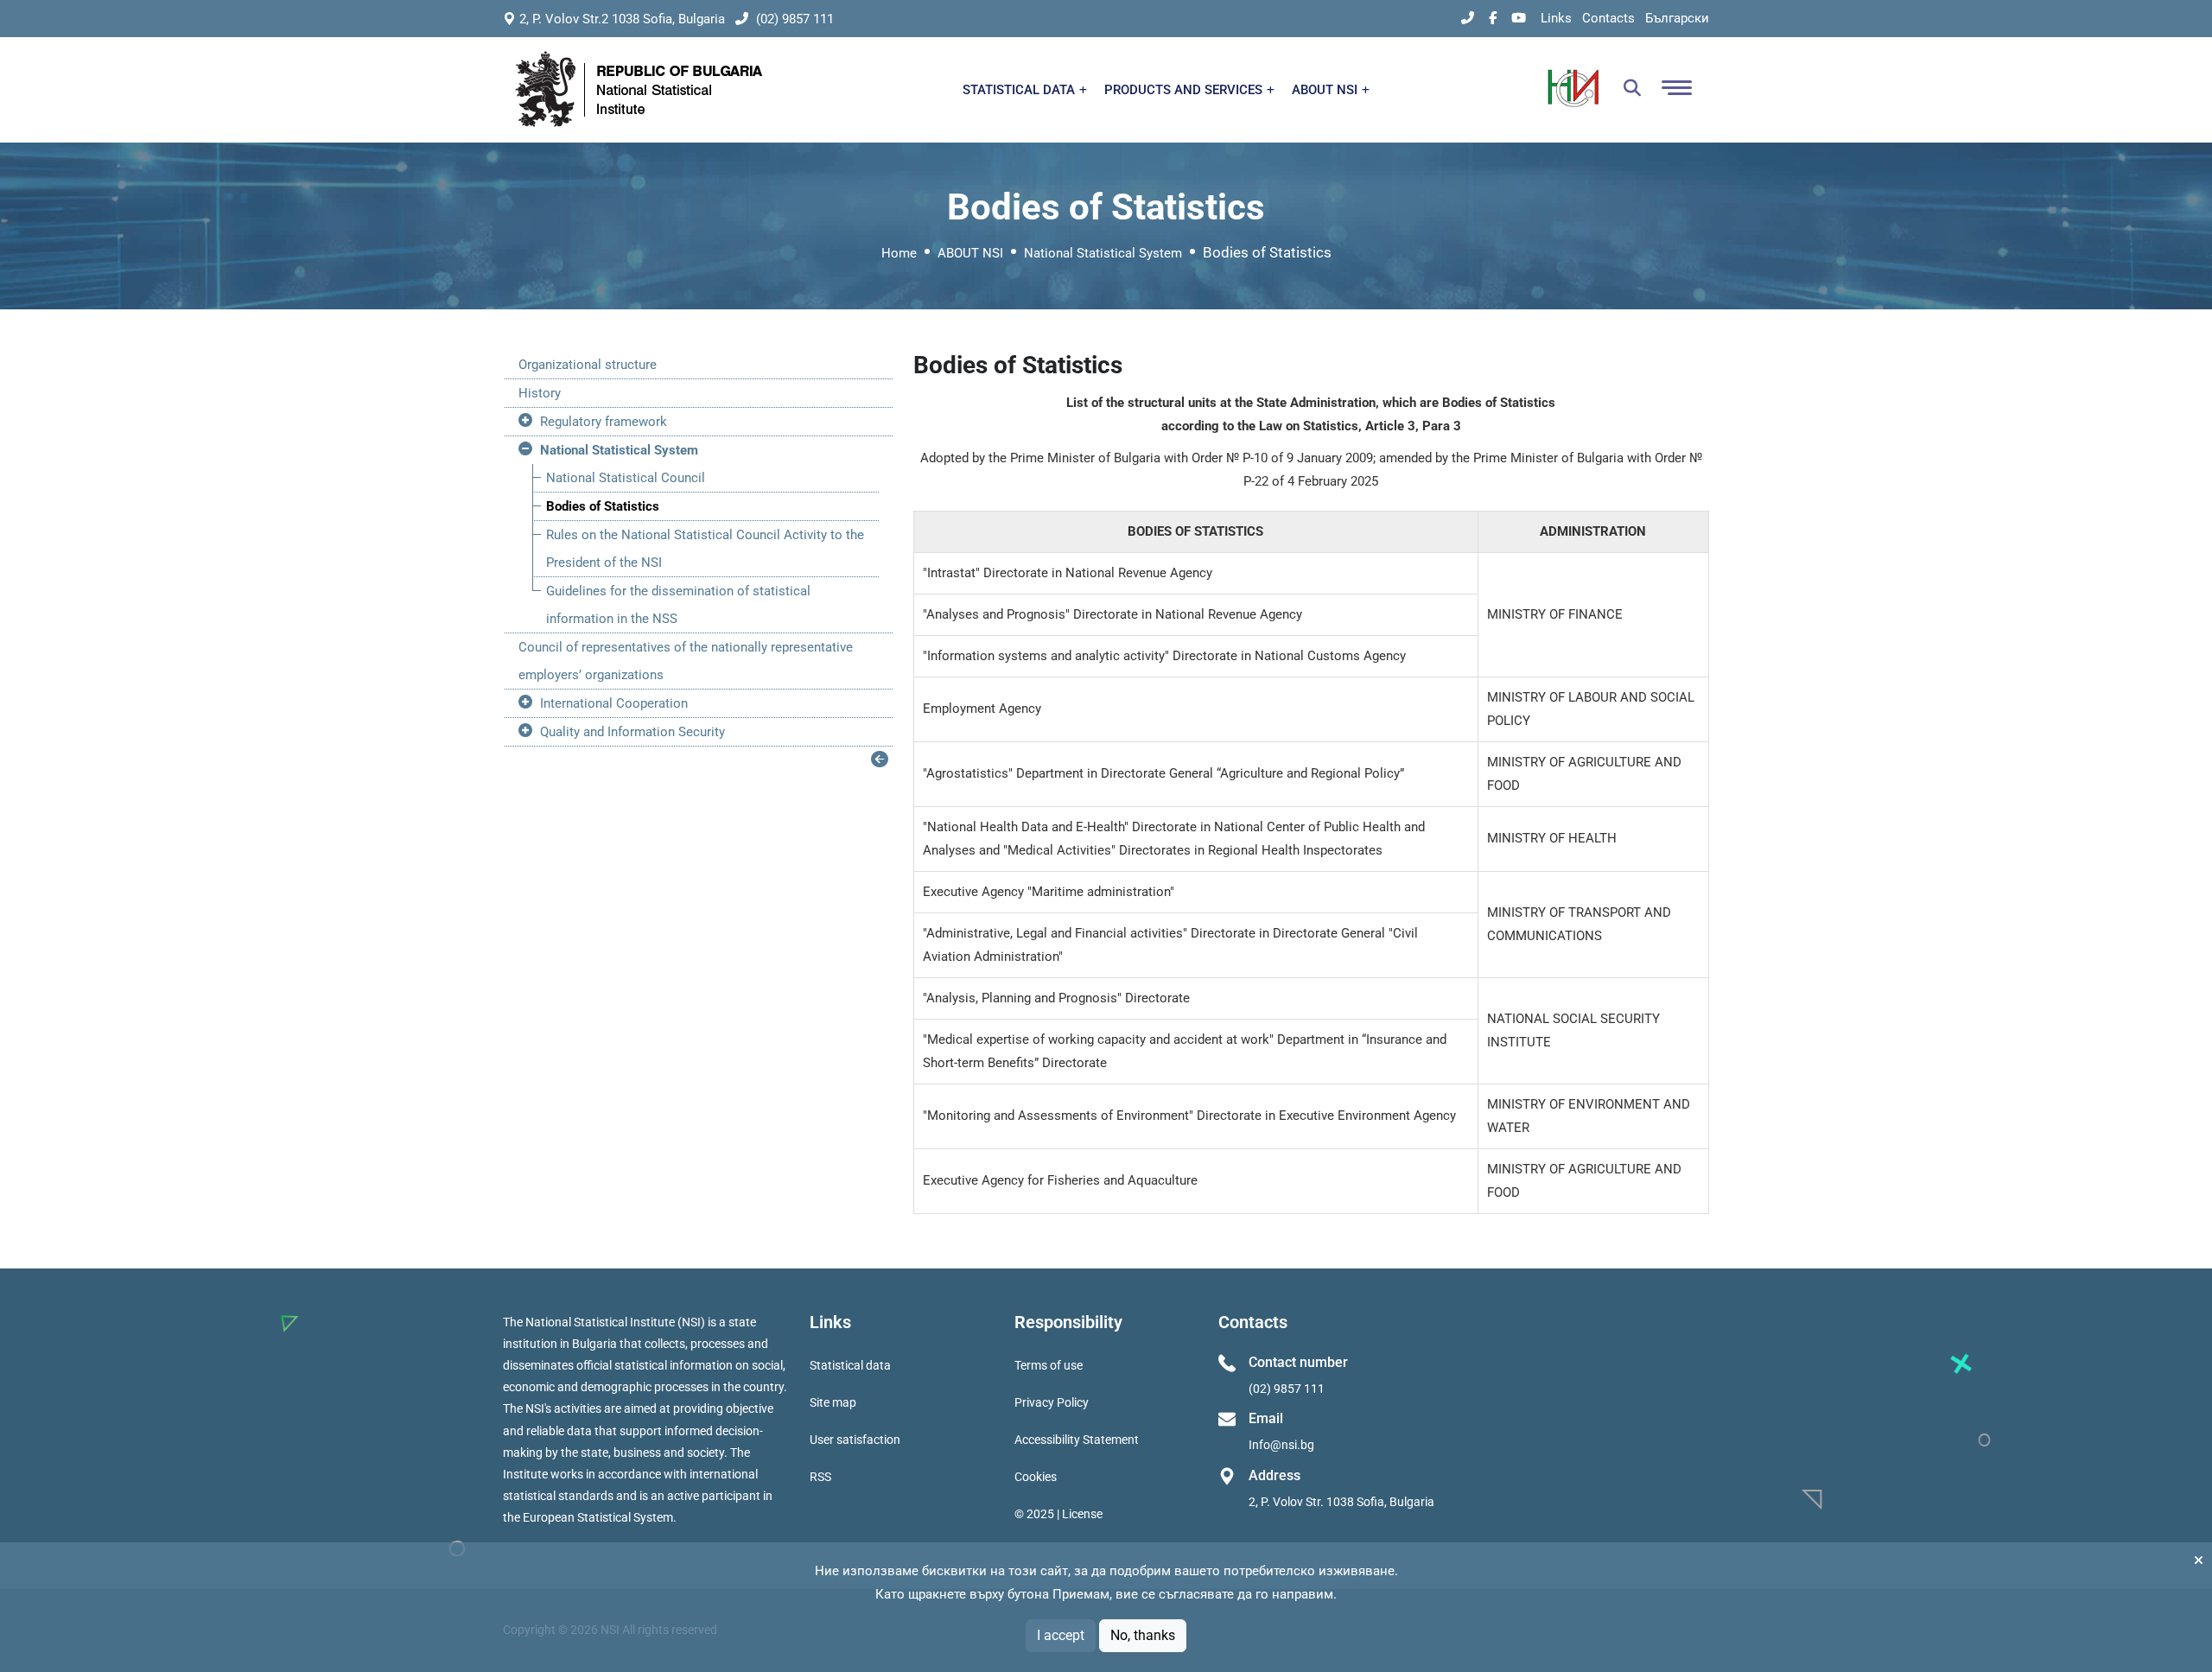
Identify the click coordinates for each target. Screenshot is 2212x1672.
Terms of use (1049, 1365)
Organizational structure (588, 365)
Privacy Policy (1052, 1402)
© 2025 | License (1058, 1514)
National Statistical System (1103, 253)
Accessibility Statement (1077, 1440)
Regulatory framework (604, 422)
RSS (820, 1477)
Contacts (1608, 18)
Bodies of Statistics (603, 506)
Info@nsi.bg (1281, 1445)
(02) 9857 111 (793, 19)
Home (899, 253)
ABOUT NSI (1326, 90)
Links (1556, 18)
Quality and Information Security (632, 732)
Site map (833, 1402)
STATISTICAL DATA (1020, 90)
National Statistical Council (626, 478)
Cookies (1036, 1477)
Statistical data (850, 1365)
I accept (1061, 1635)
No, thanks (1143, 1635)
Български (1677, 18)
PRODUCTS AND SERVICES (1185, 90)
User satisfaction (855, 1440)
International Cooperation (614, 703)
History (540, 393)
